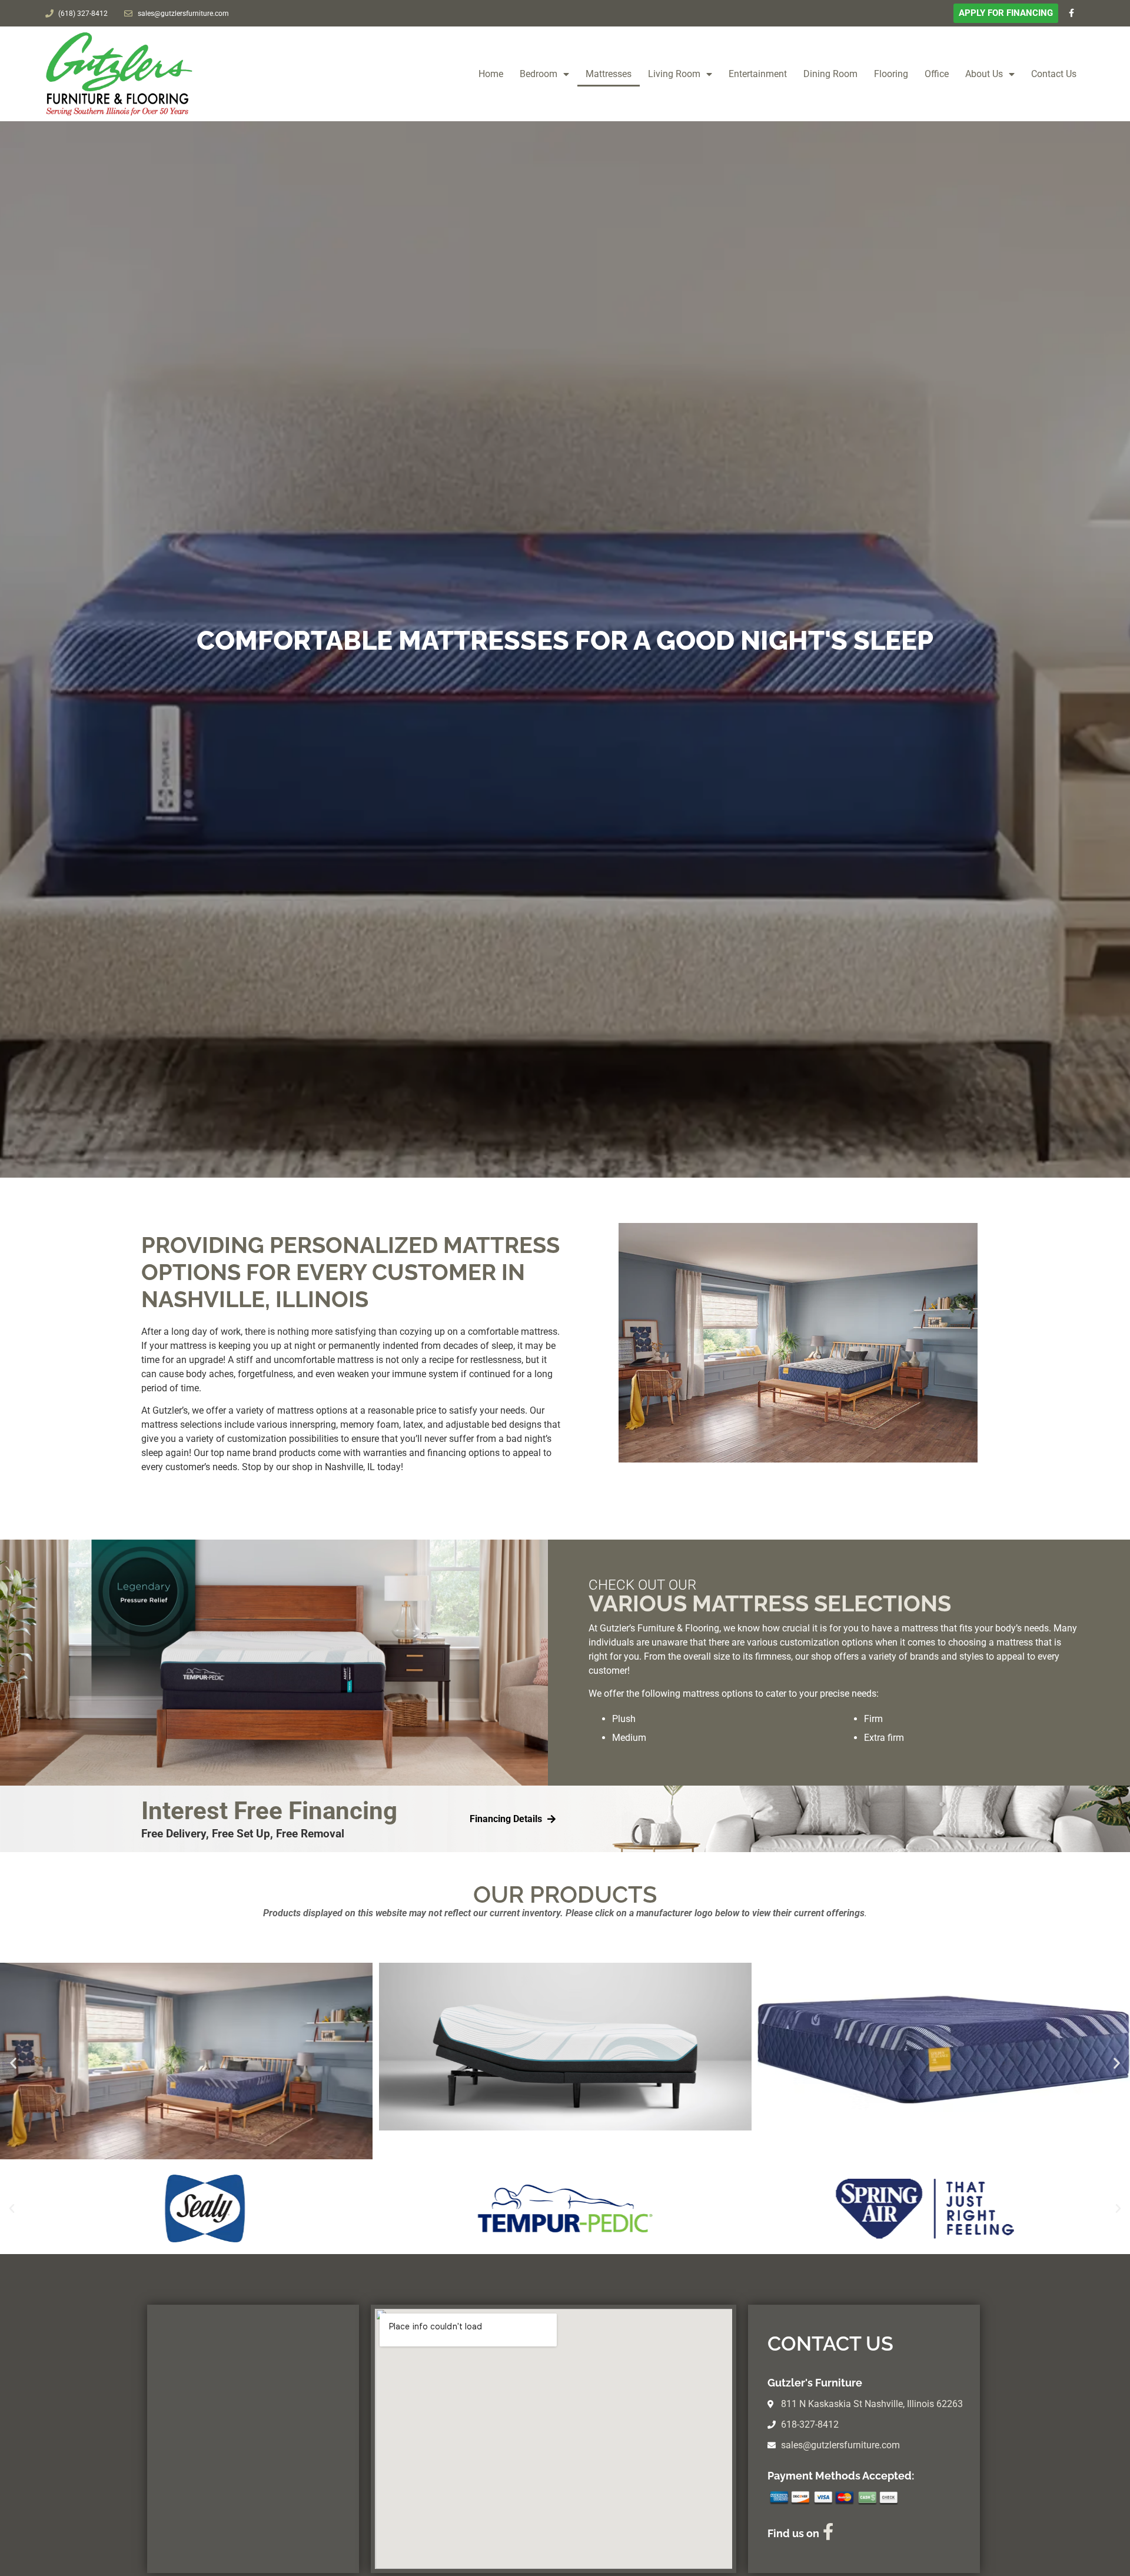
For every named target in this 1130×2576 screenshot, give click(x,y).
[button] (13, 2063)
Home (491, 74)
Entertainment (758, 74)
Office (937, 74)
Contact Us (1054, 74)
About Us (984, 74)
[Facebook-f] (1071, 13)
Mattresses (609, 74)
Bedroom (539, 74)
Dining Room (830, 74)
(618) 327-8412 (83, 14)
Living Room (674, 74)
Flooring (891, 74)
